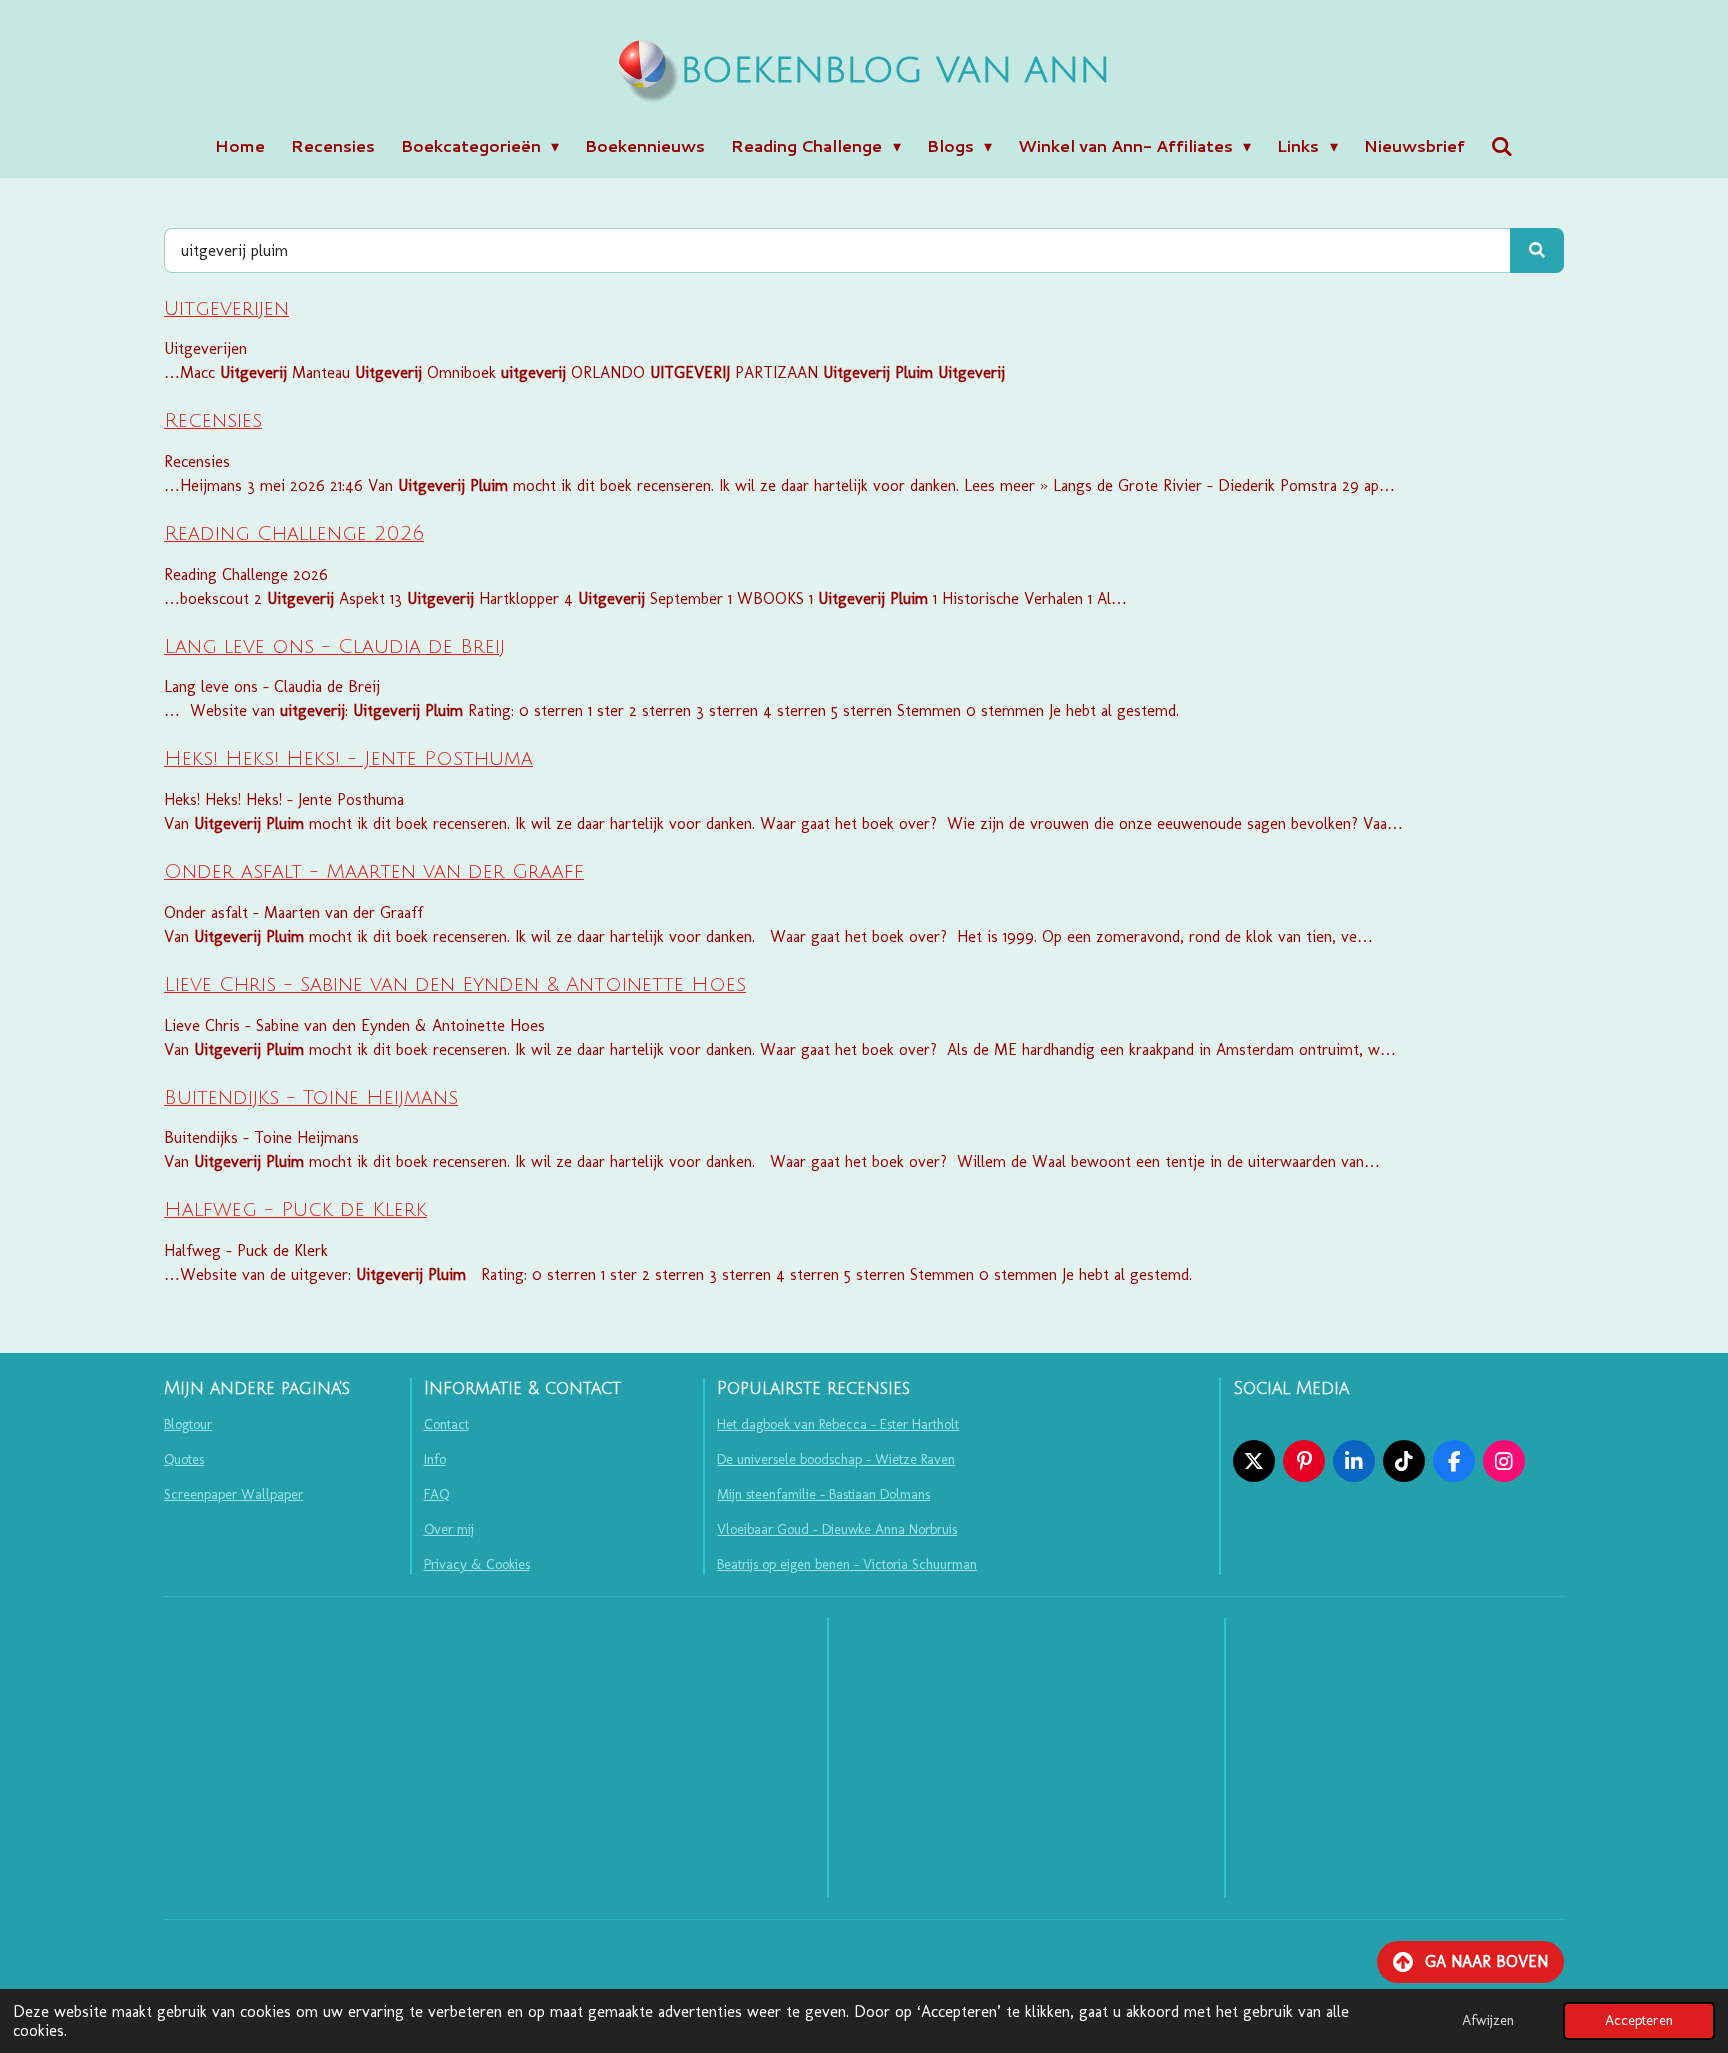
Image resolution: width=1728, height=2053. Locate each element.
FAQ (436, 1494)
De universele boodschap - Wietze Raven (836, 1459)
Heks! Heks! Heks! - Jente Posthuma (348, 759)
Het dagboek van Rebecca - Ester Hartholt (838, 1424)
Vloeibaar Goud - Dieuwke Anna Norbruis (837, 1529)
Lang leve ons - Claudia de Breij (334, 647)
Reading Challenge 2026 (294, 534)
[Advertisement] (1026, 1758)
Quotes (184, 1459)
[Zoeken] (1502, 145)
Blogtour (188, 1424)
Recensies (213, 421)
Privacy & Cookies (477, 1564)
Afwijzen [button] (1488, 2020)
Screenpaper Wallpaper (233, 1494)
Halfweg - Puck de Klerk (295, 1210)
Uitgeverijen (226, 309)
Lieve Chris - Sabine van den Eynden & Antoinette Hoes (455, 985)
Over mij (449, 1529)
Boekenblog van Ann (895, 71)
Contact (446, 1424)
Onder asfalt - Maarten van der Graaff (374, 872)
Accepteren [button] (1639, 2020)
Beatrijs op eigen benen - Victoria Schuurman (847, 1564)
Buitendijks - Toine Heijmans (311, 1098)
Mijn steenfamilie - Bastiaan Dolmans (823, 1494)
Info (435, 1459)
